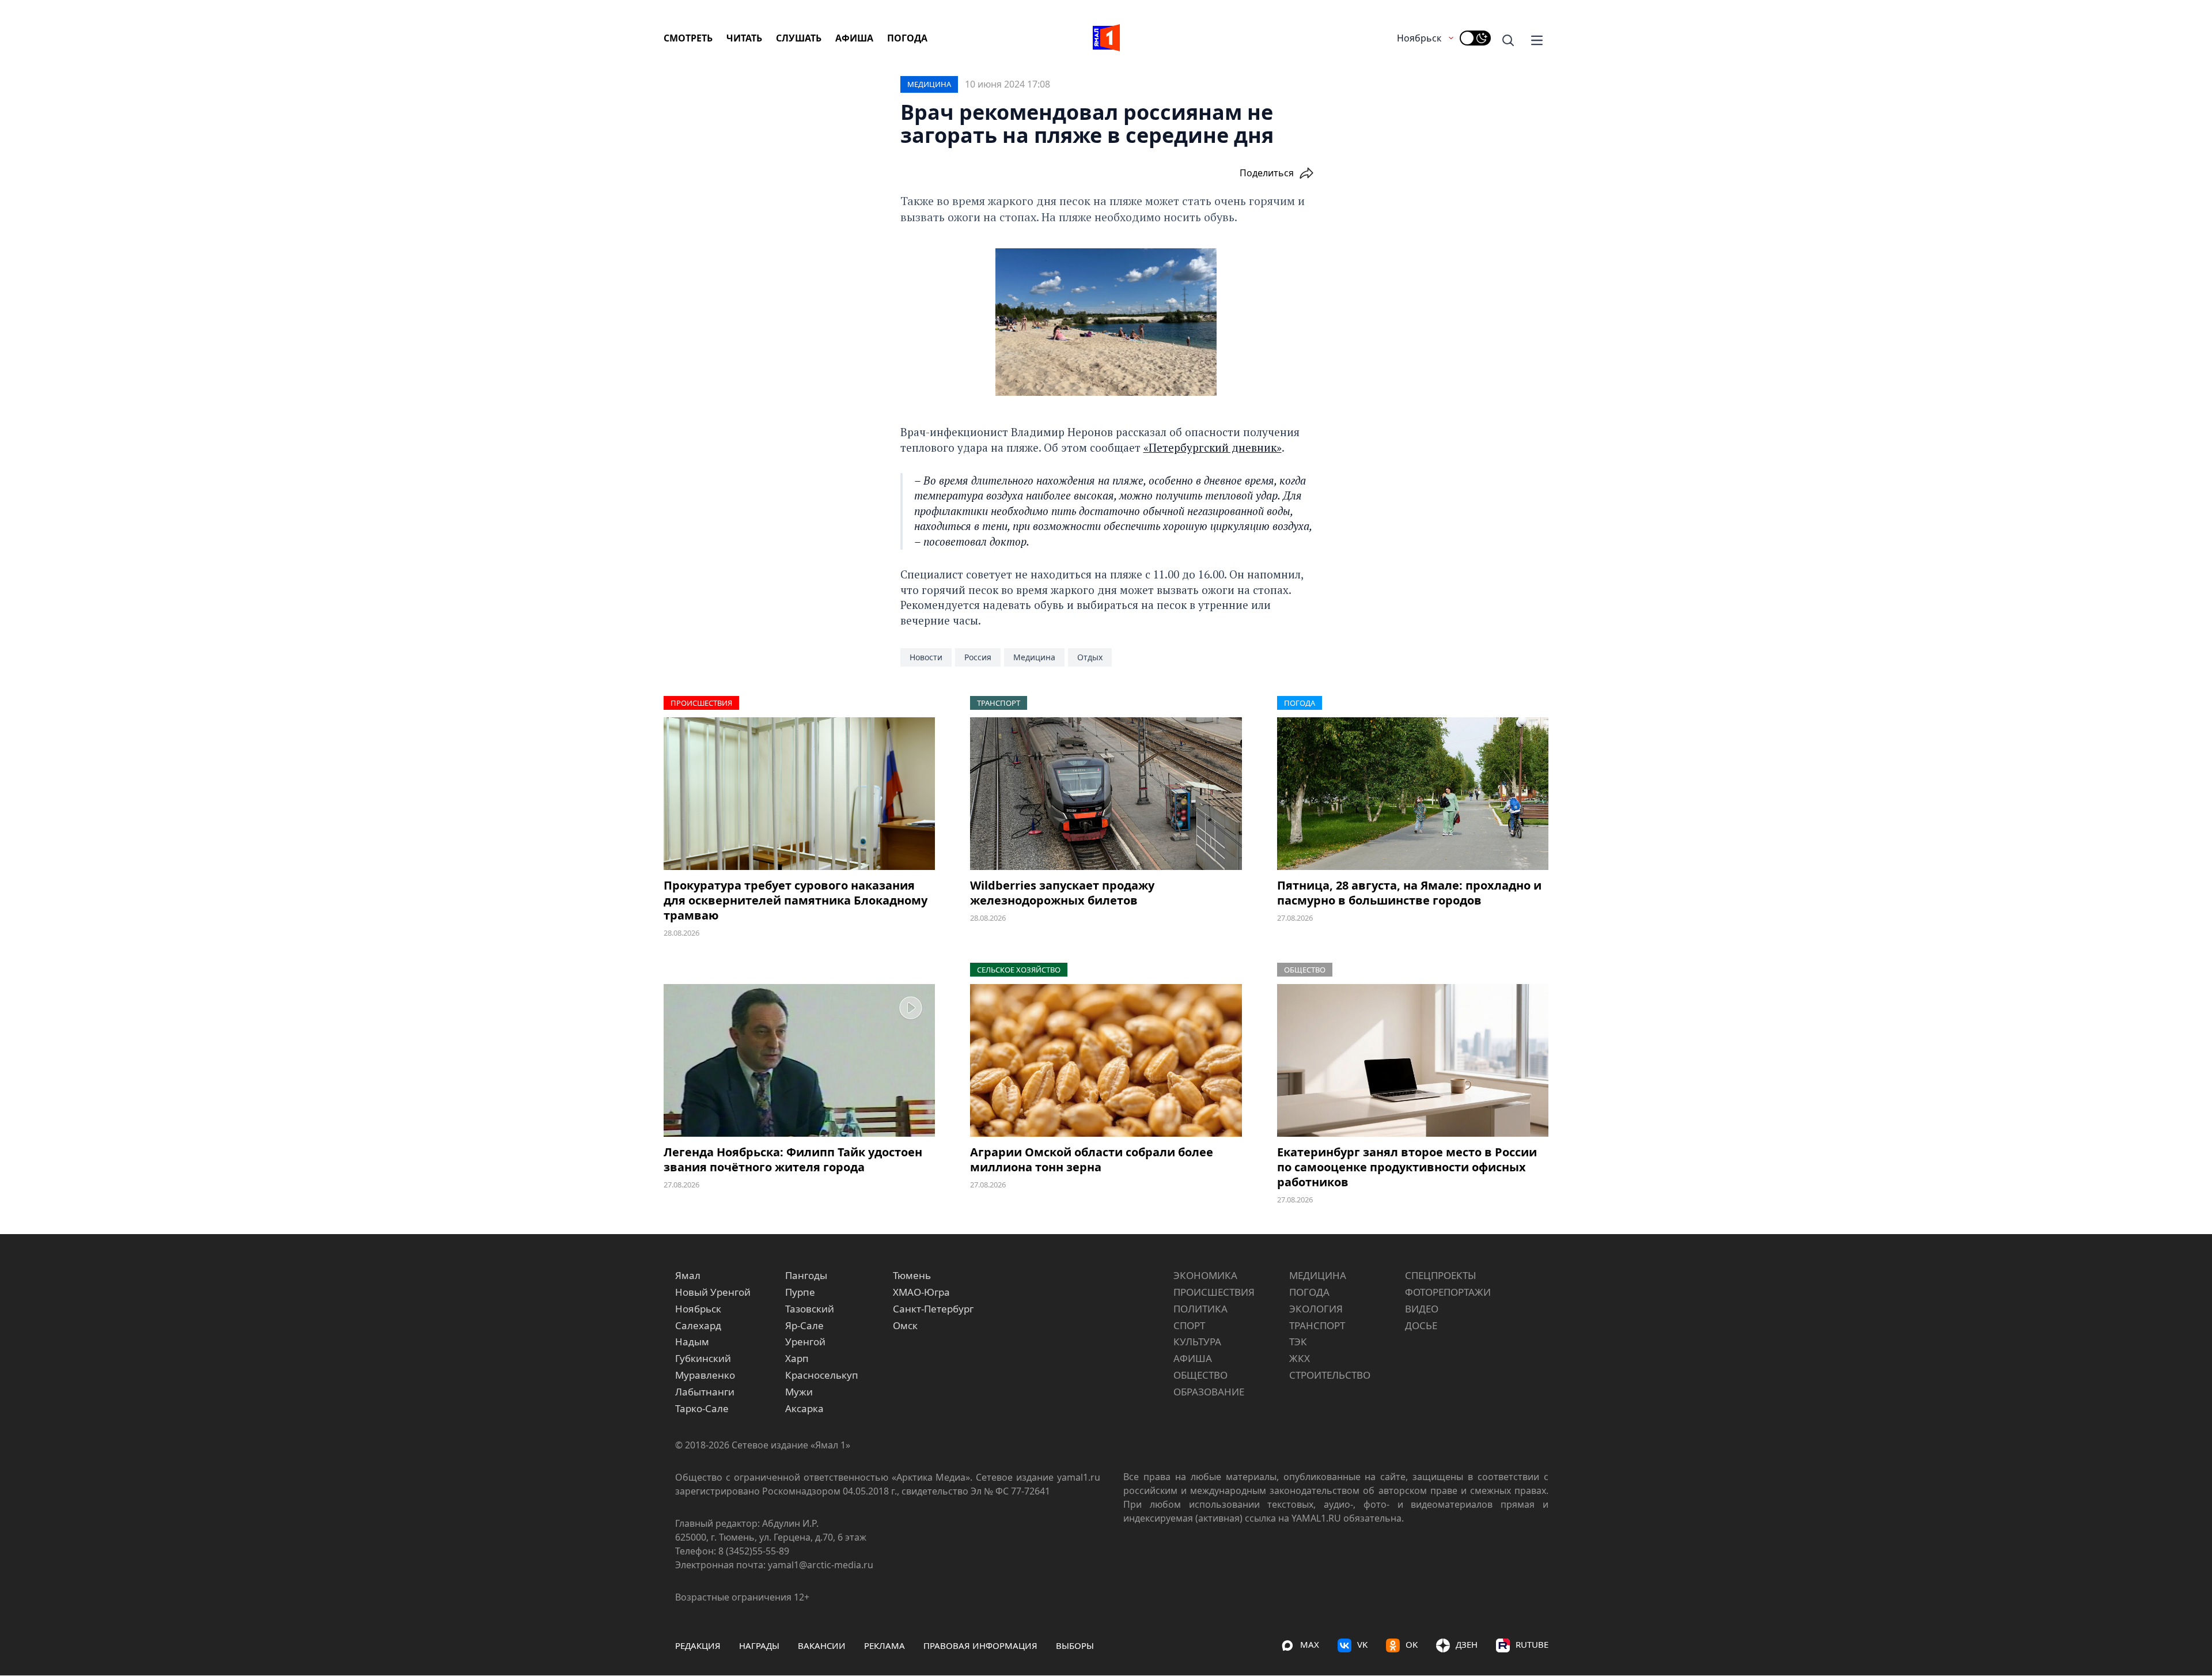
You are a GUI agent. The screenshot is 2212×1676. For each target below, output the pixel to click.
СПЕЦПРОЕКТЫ (1441, 1275)
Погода (907, 38)
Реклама (885, 1645)
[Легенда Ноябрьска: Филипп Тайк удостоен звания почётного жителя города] (799, 1060)
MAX (1310, 1644)
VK (1362, 1644)
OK (1412, 1644)
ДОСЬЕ (1421, 1325)
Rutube (1532, 1644)
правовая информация (980, 1645)
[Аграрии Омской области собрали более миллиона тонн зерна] (1106, 1060)
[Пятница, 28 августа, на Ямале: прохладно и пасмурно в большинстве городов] (1413, 794)
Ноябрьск (1419, 38)
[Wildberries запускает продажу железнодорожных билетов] (1106, 794)
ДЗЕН (1467, 1644)
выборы (1075, 1645)
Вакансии (822, 1645)
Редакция (698, 1645)
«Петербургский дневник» (1213, 447)
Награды (759, 1645)
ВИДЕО (1422, 1309)
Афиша (854, 38)
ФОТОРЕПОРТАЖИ (1448, 1292)
